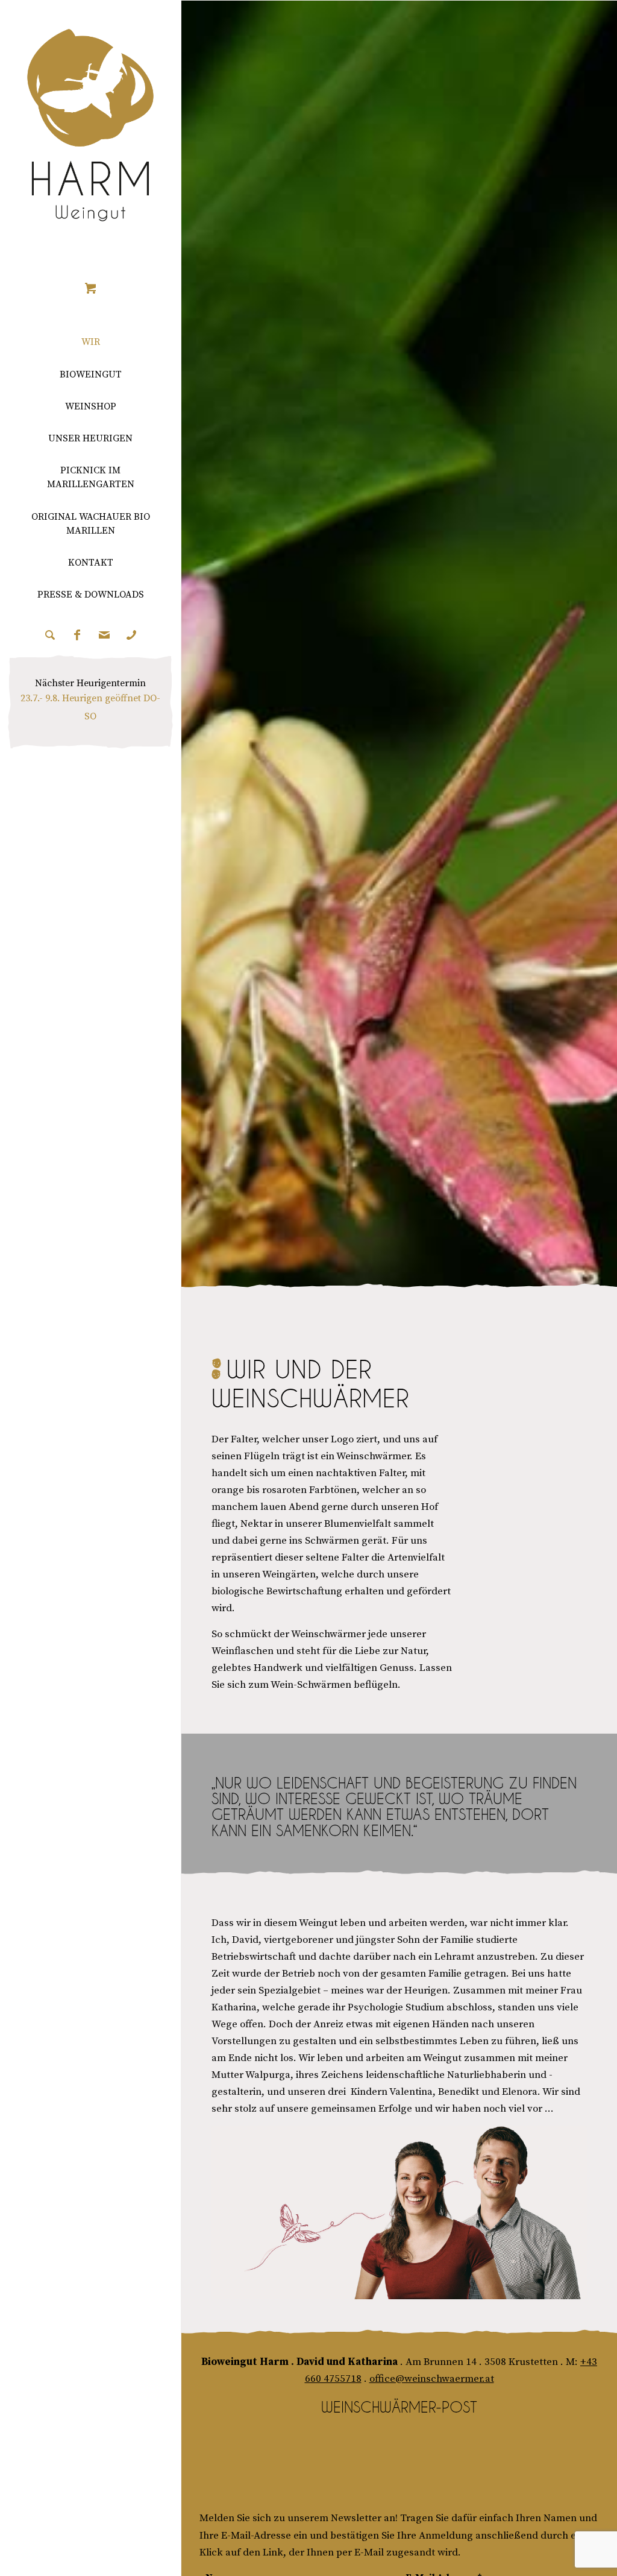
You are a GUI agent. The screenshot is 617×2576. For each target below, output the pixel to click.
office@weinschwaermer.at (432, 2379)
